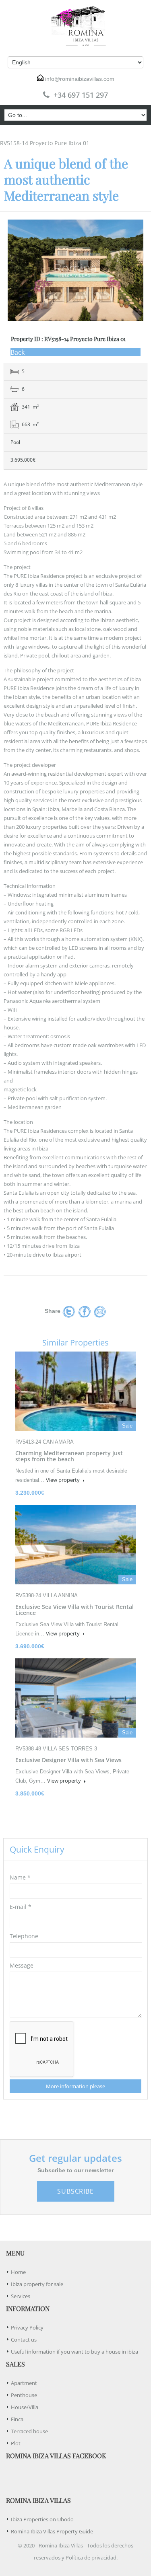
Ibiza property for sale (37, 2284)
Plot (16, 2443)
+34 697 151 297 (81, 95)
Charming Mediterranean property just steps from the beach (69, 1456)
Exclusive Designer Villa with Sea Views (68, 1760)
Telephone (24, 1936)
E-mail (21, 1907)
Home (18, 2272)
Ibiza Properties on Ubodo (42, 2519)
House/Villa (25, 2407)
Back (18, 352)
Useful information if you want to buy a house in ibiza (74, 2352)
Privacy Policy (27, 2327)
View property (63, 1480)
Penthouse (24, 2395)
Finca (17, 2419)
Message (22, 1965)
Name (20, 1877)
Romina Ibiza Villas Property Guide (52, 2531)
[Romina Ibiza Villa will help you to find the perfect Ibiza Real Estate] (76, 26)
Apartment (24, 2383)
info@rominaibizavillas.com (80, 79)
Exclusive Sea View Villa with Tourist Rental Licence (74, 1610)
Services (21, 2296)
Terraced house (29, 2431)
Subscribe (75, 2191)
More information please (75, 2086)
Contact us (24, 2340)
